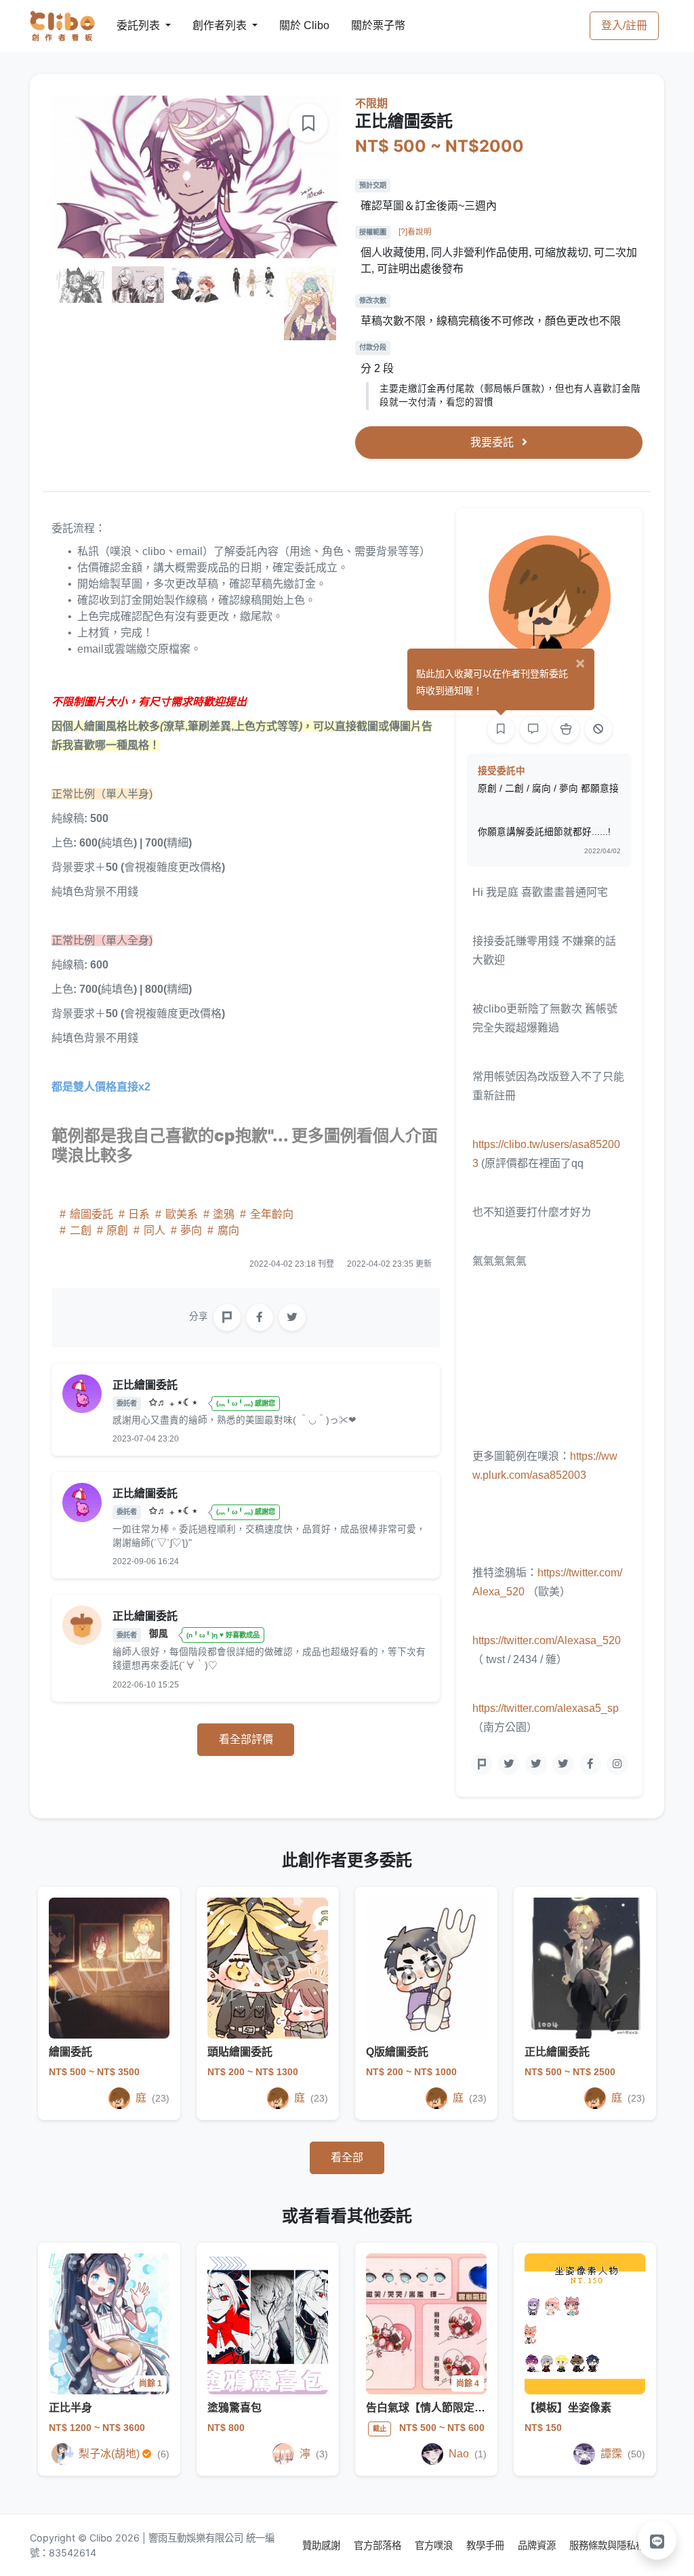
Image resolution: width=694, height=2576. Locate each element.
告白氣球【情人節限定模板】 (436, 2408)
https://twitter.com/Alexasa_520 (547, 1640)
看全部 (347, 2158)
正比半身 (70, 2408)
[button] (657, 2540)
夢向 (191, 1230)
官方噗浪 (435, 2545)
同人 (155, 1230)
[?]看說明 (415, 232)
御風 (160, 1634)
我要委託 (493, 442)
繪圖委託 (91, 1214)
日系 (139, 1214)
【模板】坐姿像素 (568, 2408)
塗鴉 (224, 1214)
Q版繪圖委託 (397, 2052)
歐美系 (182, 1214)
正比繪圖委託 (557, 2052)
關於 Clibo (292, 25)
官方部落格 (379, 2545)
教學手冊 (487, 2545)
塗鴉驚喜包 (234, 2408)
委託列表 (130, 25)
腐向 (227, 1230)
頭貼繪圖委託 (240, 2052)
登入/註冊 (624, 25)
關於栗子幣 (365, 25)
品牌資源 (538, 2545)
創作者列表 (209, 25)
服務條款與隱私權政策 (617, 2545)
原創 (117, 1230)
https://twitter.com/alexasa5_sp (546, 1708)
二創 (81, 1230)
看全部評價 (246, 1739)
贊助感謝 (323, 2545)
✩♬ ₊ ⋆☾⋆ (175, 1403)
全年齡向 (270, 1214)
